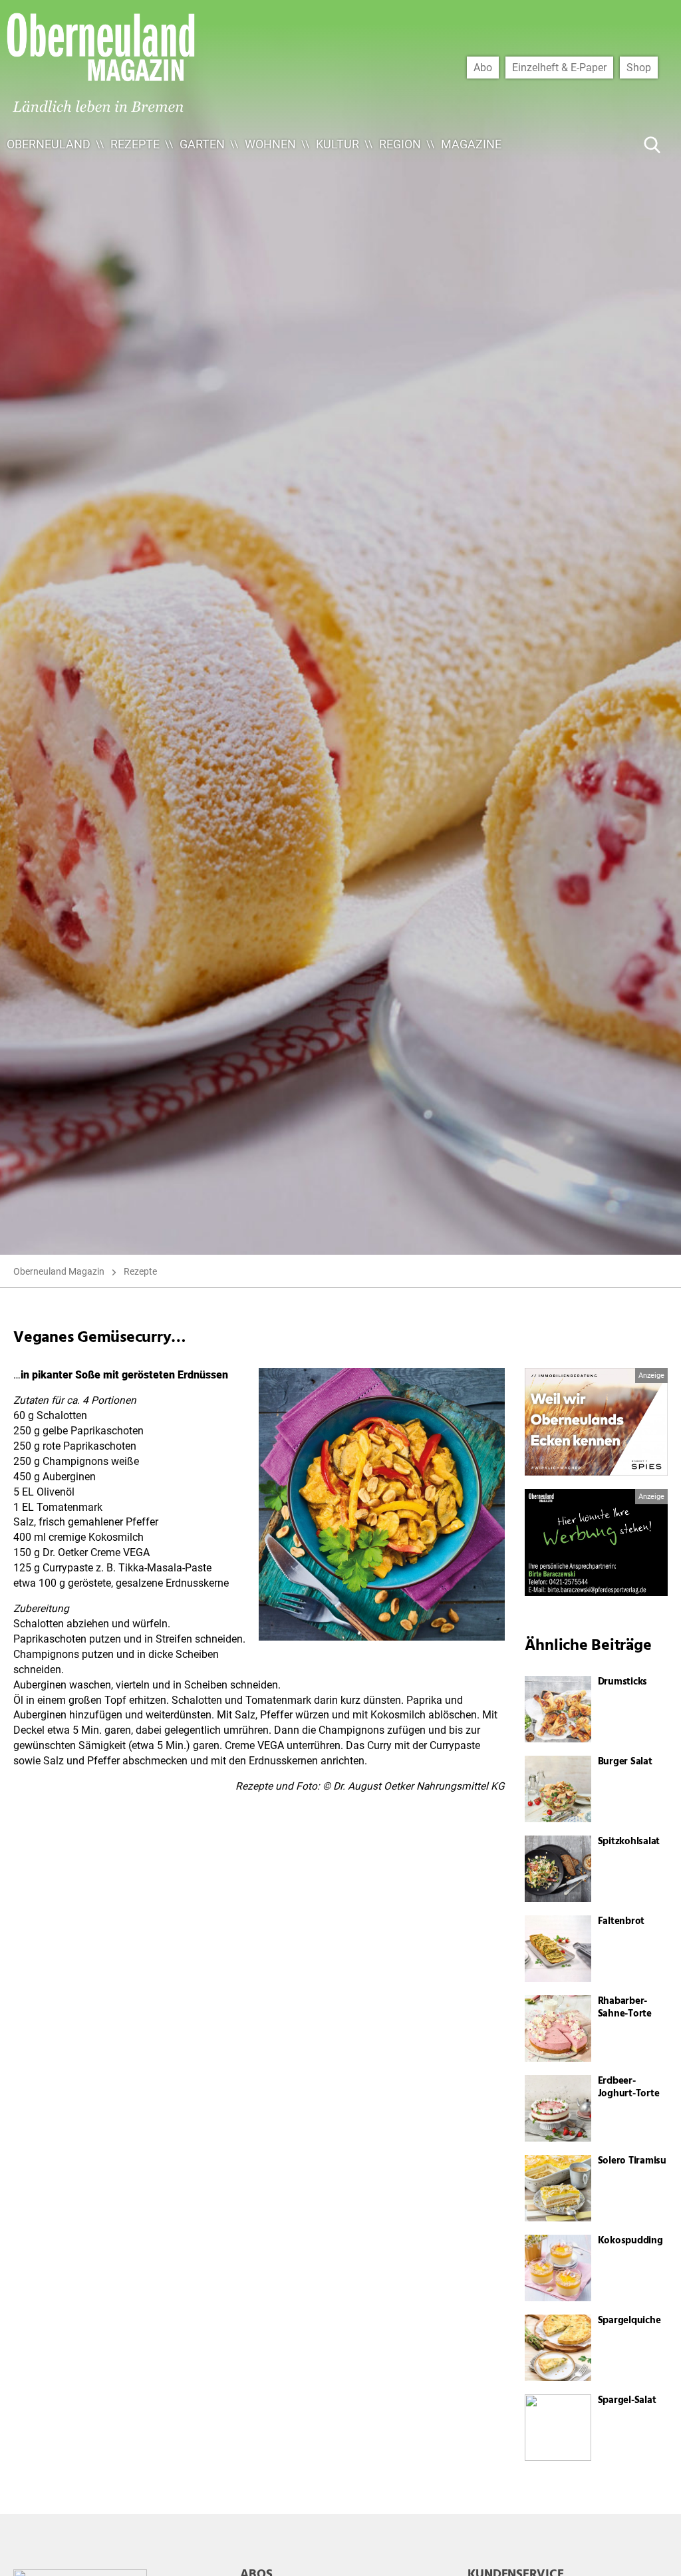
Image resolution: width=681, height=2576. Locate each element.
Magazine (471, 144)
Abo (483, 67)
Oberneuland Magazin (59, 1271)
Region (400, 144)
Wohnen (270, 144)
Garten (202, 144)
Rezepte (135, 144)
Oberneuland (49, 144)
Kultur (338, 144)
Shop (639, 67)
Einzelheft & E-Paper (559, 67)
